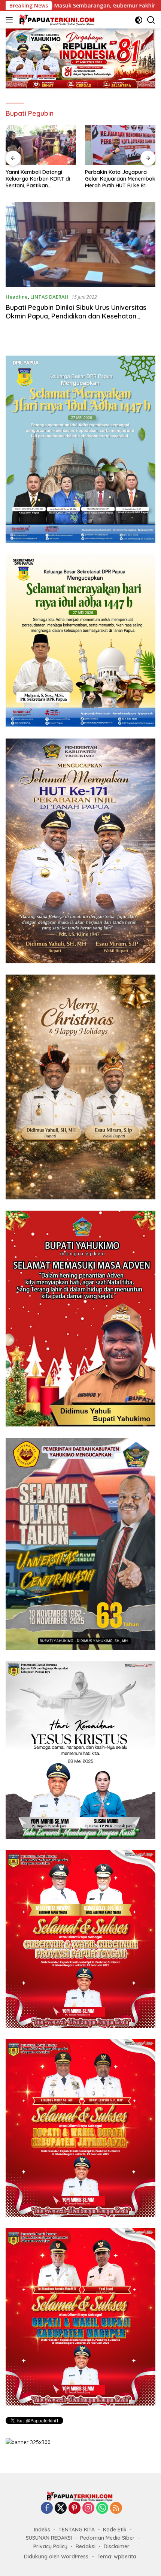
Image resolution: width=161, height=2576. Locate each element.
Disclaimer (117, 2546)
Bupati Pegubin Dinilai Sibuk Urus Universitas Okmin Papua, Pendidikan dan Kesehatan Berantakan (76, 316)
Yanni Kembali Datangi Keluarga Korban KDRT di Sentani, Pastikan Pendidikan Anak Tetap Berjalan (38, 179)
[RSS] (116, 2508)
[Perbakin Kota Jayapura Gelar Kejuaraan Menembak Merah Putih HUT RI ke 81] (120, 145)
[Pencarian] (151, 20)
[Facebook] (47, 2508)
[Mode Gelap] (139, 20)
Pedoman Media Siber (107, 2538)
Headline (17, 297)
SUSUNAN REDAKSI (49, 2538)
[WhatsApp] (102, 2508)
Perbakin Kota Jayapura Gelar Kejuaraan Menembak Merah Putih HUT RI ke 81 (120, 179)
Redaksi (86, 2546)
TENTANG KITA (77, 2530)
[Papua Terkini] (56, 20)
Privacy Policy (50, 2546)
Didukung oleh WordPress (56, 2557)
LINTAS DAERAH (49, 297)
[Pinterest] (75, 2508)
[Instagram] (88, 2508)
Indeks (42, 2530)
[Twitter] (61, 2508)
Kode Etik (115, 2530)
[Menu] (11, 20)
